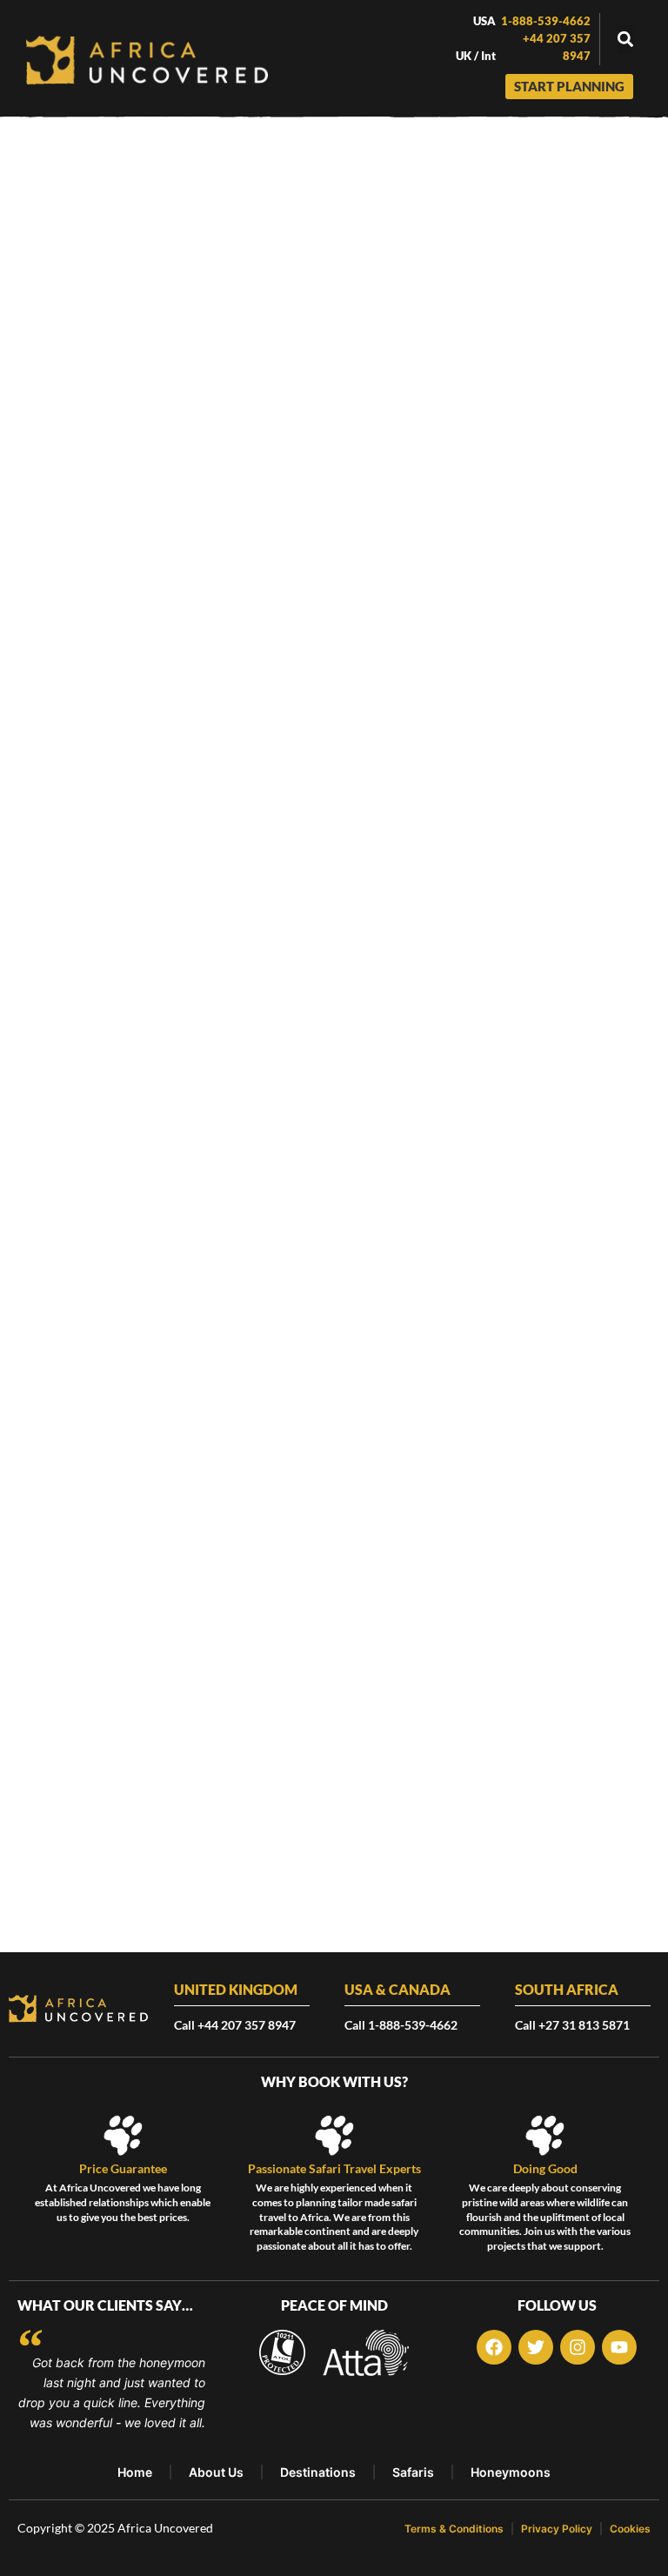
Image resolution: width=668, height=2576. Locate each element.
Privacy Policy (557, 2529)
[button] (625, 40)
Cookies (630, 2529)
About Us (216, 2472)
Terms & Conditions (454, 2529)
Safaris (413, 2472)
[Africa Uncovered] (147, 60)
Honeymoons (511, 2472)
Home (135, 2472)
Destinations (318, 2472)
